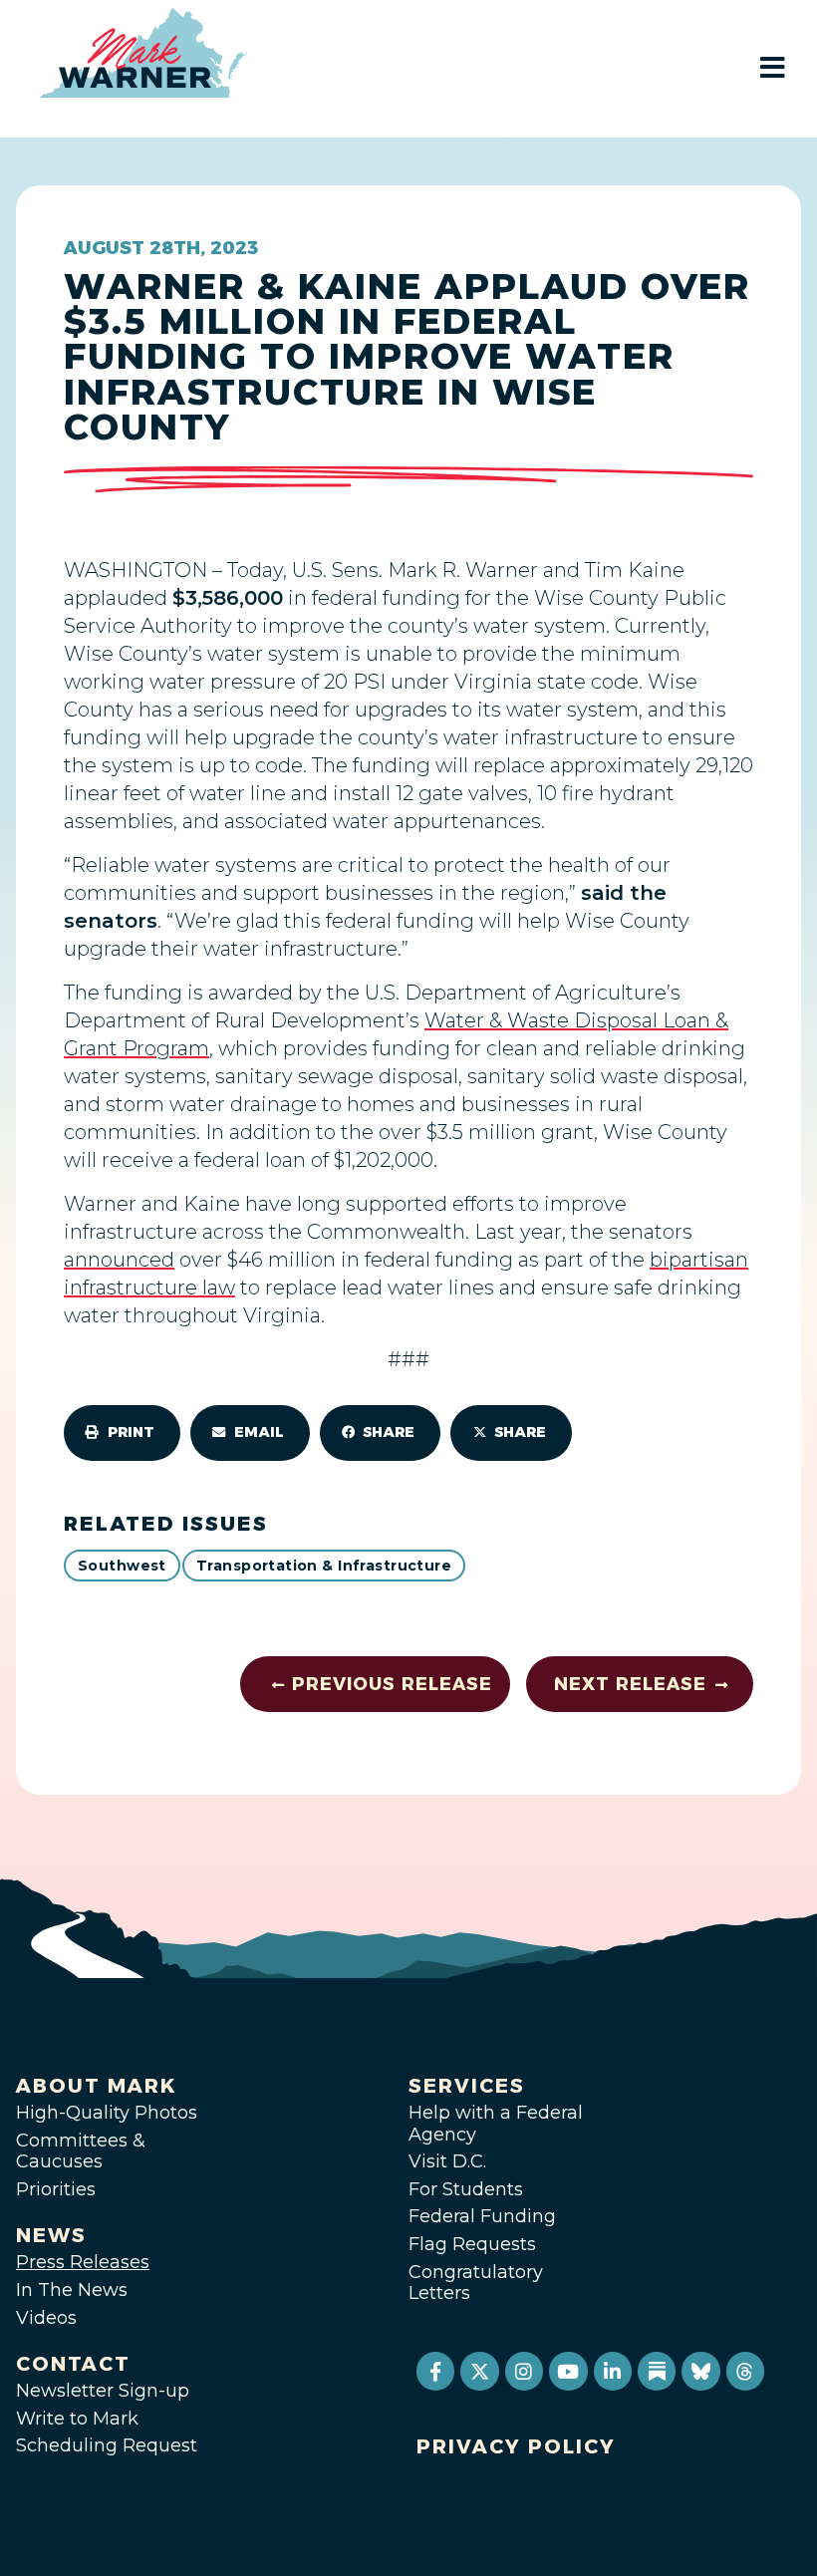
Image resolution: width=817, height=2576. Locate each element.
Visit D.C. (447, 2161)
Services (467, 2086)
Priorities (56, 2189)
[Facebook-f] (435, 2371)
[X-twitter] (479, 2371)
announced (119, 1260)
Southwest (122, 1566)
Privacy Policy (516, 2446)
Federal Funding (482, 2216)
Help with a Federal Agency (496, 2124)
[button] (122, 1433)
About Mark (97, 2086)
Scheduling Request (107, 2445)
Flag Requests (472, 2244)
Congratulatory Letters (476, 2283)
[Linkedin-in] (613, 2371)
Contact (73, 2364)
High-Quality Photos (107, 2113)
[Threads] (745, 2371)
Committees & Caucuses (81, 2151)
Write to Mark (77, 2419)
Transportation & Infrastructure (324, 1566)
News (51, 2235)
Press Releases (83, 2262)
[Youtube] (568, 2371)
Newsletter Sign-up (103, 2391)
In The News (72, 2290)
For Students (466, 2189)
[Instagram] (524, 2371)
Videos (46, 2318)
